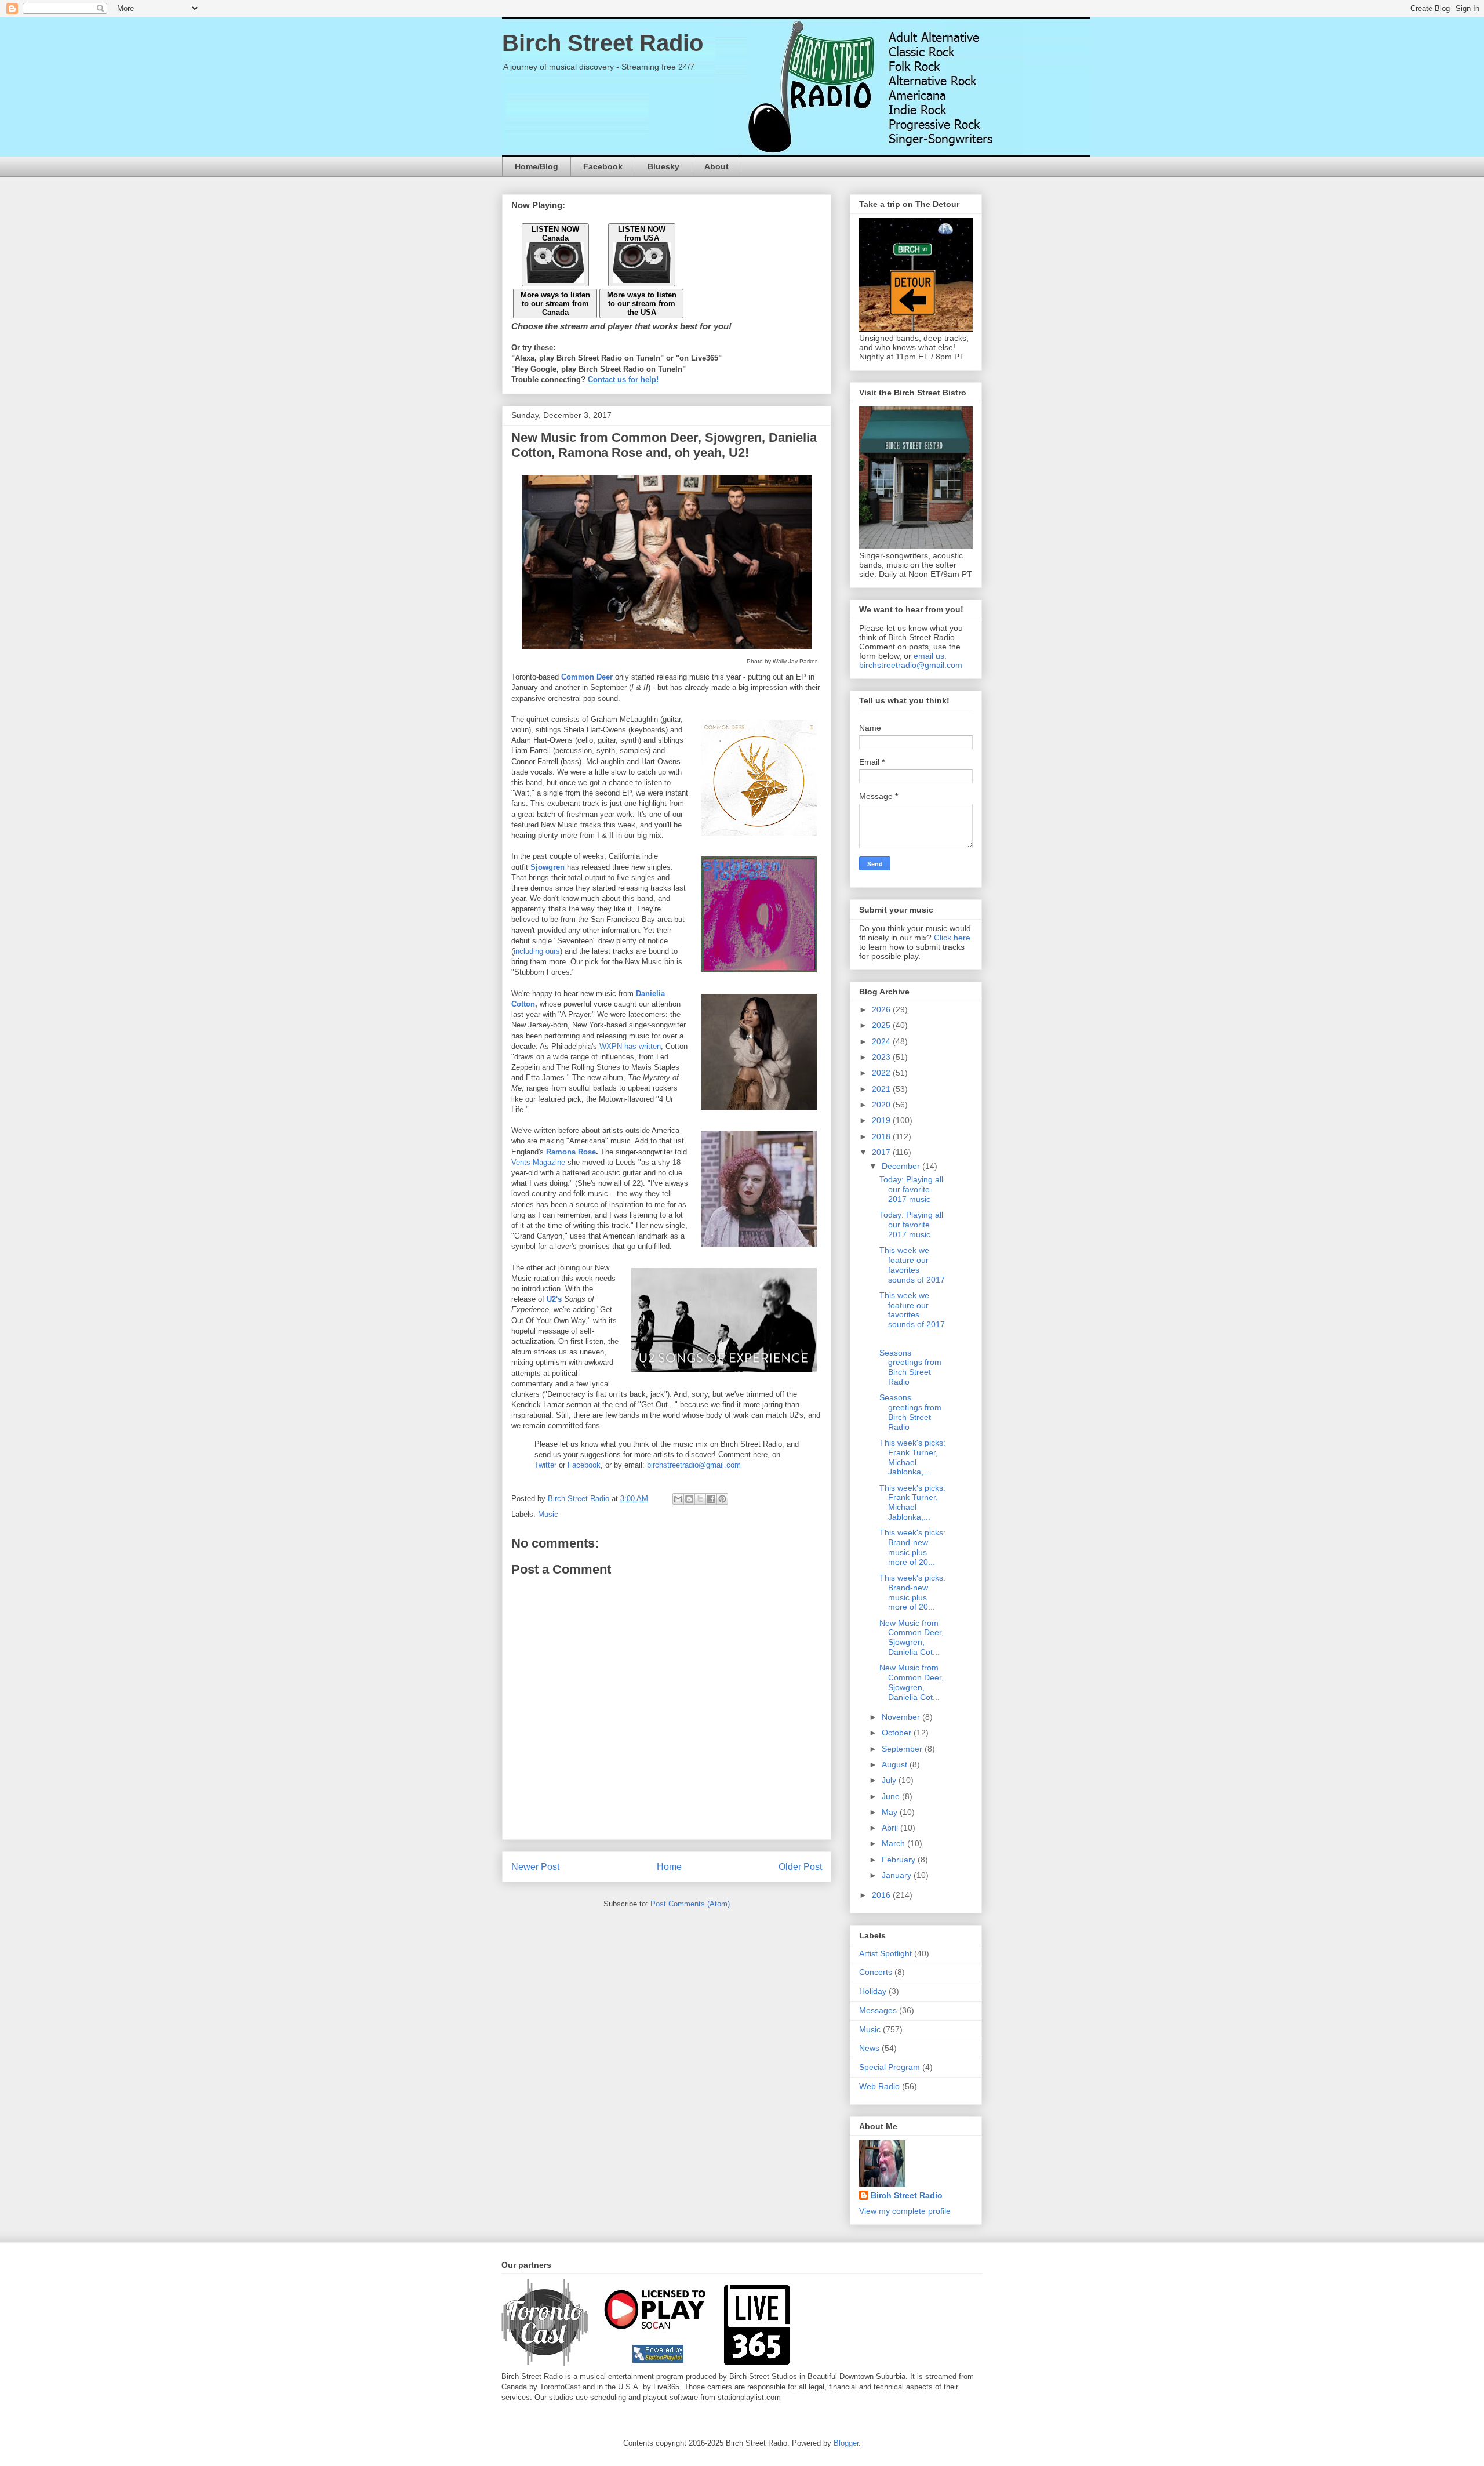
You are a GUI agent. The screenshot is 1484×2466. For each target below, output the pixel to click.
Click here (952, 938)
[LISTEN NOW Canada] (555, 280)
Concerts (876, 1972)
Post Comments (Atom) (690, 1904)
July (890, 1780)
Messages (878, 2010)
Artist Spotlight (885, 1953)
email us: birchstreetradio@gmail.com (911, 660)
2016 (882, 1895)
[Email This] (678, 1499)
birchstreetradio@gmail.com (694, 1465)
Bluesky (663, 166)
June (892, 1796)
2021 (882, 1089)
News (869, 2048)
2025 (882, 1025)
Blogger (846, 2443)
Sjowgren (548, 867)
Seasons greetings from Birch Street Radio (910, 1367)
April (891, 1828)
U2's (554, 1299)
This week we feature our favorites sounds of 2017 (912, 1265)
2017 (882, 1152)
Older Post (800, 1867)
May (891, 1812)
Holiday (873, 1991)
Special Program (890, 2067)
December (902, 1166)
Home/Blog (537, 166)
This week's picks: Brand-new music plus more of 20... (912, 1547)
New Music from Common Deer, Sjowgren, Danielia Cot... (912, 1637)
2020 (882, 1105)
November (902, 1717)
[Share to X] (700, 1499)
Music (548, 1514)
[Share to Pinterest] (722, 1499)
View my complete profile (905, 2211)
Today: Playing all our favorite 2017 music (911, 1189)
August (896, 1764)
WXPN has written (630, 1046)
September (903, 1749)
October (898, 1733)
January (898, 1875)
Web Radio (879, 2086)
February (900, 1860)
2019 (882, 1120)
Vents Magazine (538, 1162)
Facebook (603, 166)
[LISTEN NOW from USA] (642, 280)
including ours (537, 951)
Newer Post (535, 1867)
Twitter (545, 1465)
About (716, 166)
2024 (882, 1041)
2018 (882, 1136)
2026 (882, 1009)
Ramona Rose (571, 1152)
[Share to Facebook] (711, 1499)
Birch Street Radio (603, 43)
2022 (882, 1073)
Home (669, 1867)
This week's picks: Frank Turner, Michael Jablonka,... (912, 1457)
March (894, 1843)
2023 (882, 1057)
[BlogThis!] (689, 1499)
